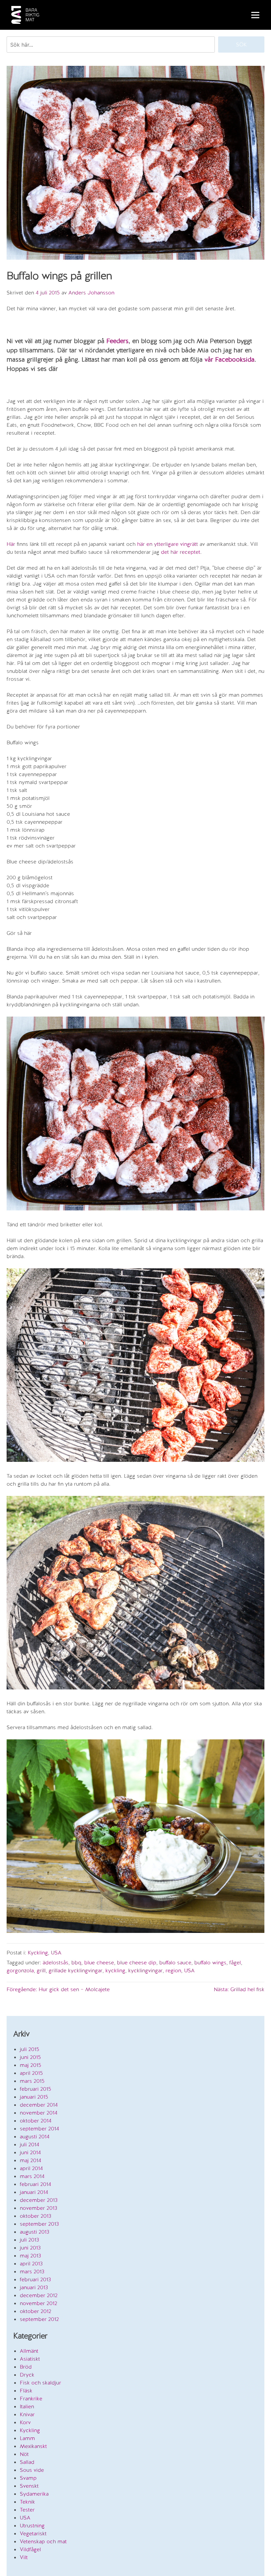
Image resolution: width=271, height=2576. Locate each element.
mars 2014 (32, 2176)
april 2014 (31, 2168)
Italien (27, 2406)
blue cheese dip (137, 1963)
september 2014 (39, 2129)
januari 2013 (34, 2287)
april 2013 (31, 2264)
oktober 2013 (36, 2216)
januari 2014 (34, 2192)
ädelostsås (56, 1963)
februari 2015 (36, 2089)
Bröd (26, 2367)
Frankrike (31, 2399)
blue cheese (99, 1963)
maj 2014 (31, 2160)
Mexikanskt (33, 2446)
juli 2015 (30, 2049)
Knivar (27, 2414)
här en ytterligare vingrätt (168, 544)
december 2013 (39, 2200)
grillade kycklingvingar (76, 1970)
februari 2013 (35, 2279)
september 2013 (39, 2224)
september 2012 (39, 2319)
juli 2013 (29, 2240)
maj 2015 (31, 2065)
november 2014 (39, 2113)
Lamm (27, 2438)
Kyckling (38, 1953)
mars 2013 (32, 2271)
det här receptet (181, 552)
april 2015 (31, 2073)
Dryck (27, 2375)
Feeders (117, 341)
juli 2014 (30, 2144)
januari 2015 (34, 2097)
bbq (76, 1963)
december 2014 (39, 2105)
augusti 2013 (35, 2232)
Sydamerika (34, 2494)
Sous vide (32, 2470)
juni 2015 (30, 2057)
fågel (235, 1963)
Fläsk (26, 2391)
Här (11, 544)
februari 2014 (36, 2184)
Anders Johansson (91, 293)
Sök (241, 44)
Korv (25, 2422)
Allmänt (29, 2351)
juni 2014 (30, 2152)
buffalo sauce (175, 1963)
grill (41, 1970)
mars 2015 (32, 2081)
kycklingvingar (145, 1970)
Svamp (28, 2478)
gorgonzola (20, 1970)
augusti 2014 (35, 2137)
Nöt (24, 2454)
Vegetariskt (33, 2533)
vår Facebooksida (230, 359)
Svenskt (29, 2486)
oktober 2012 (36, 2311)
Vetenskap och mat (43, 2541)
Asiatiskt (30, 2359)
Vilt (24, 2557)
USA (56, 1953)
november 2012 (39, 2303)
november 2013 (39, 2208)
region (173, 1970)
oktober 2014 (36, 2121)
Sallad (27, 2462)
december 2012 (39, 2295)
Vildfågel (30, 2549)
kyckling (115, 1970)
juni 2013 (30, 2248)
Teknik (27, 2502)
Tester (27, 2510)
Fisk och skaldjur (40, 2383)
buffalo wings (210, 1963)
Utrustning (32, 2526)
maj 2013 (30, 2256)
